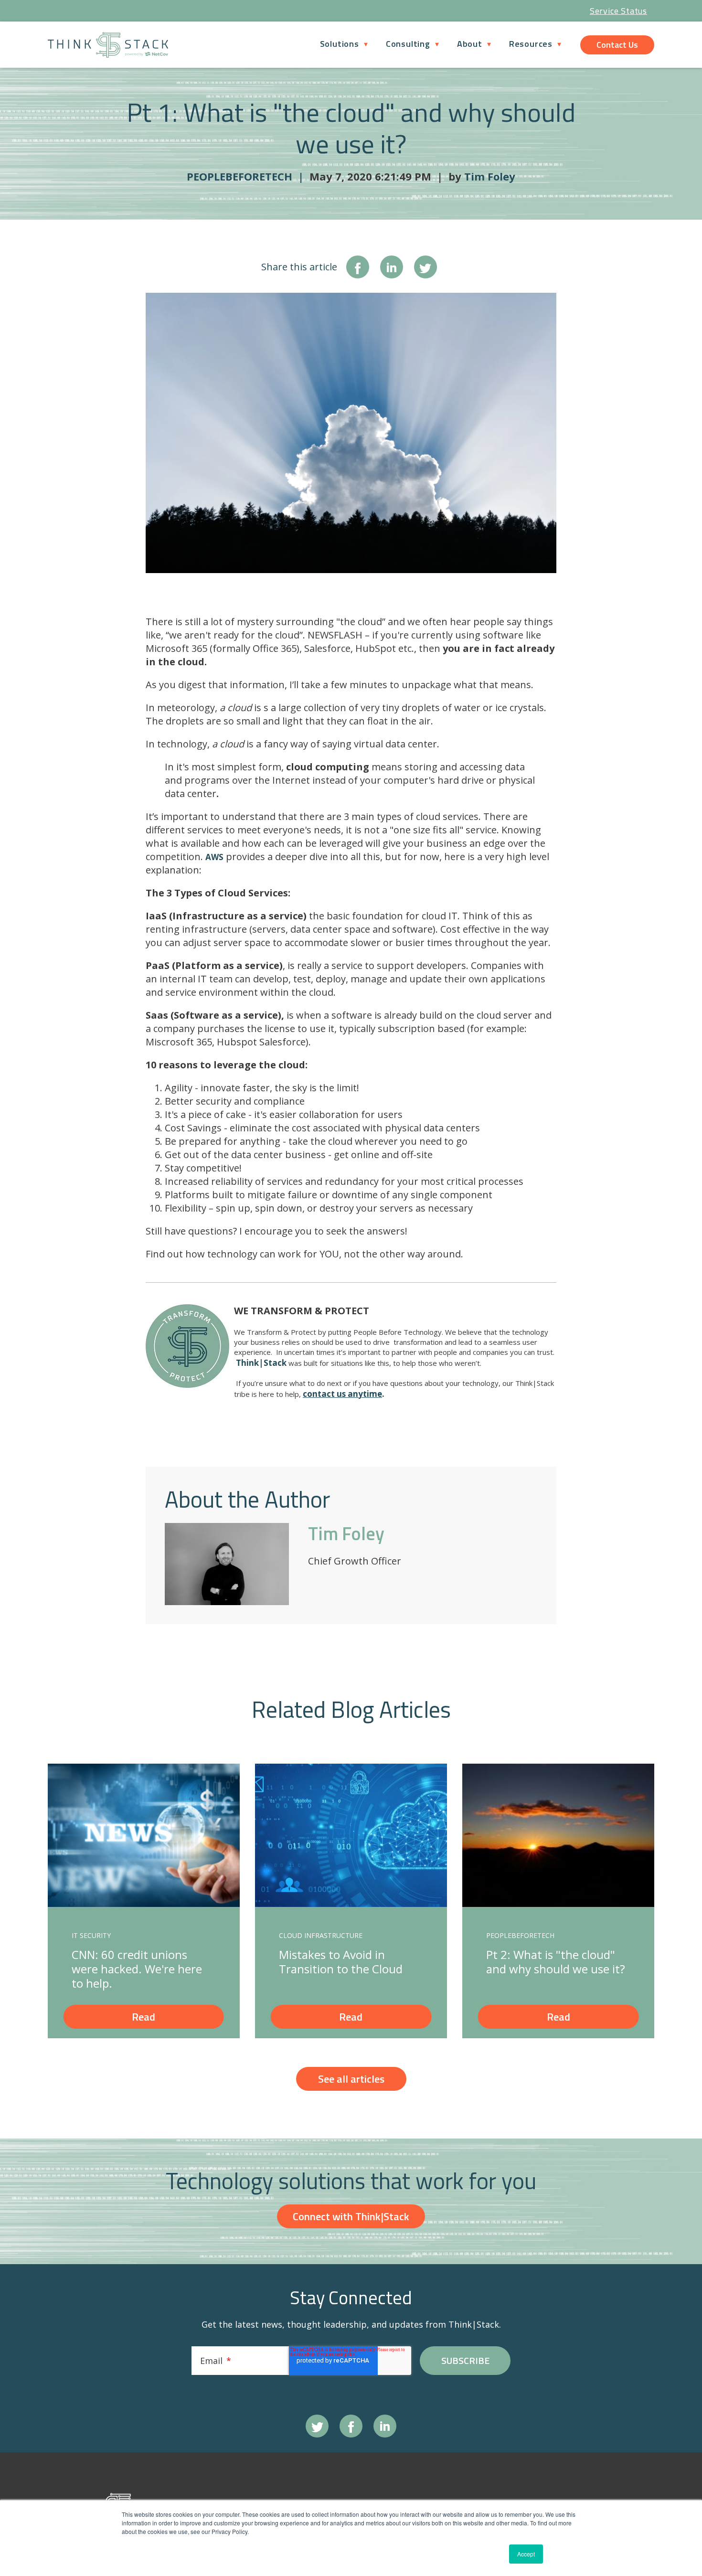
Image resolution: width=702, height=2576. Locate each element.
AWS (214, 857)
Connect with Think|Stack (351, 2216)
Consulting (408, 44)
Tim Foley (490, 176)
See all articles (351, 2079)
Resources (531, 44)
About (470, 44)
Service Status (618, 11)
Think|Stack (261, 1363)
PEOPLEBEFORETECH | (248, 176)
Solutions (340, 44)
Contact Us (617, 45)
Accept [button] (526, 2554)
